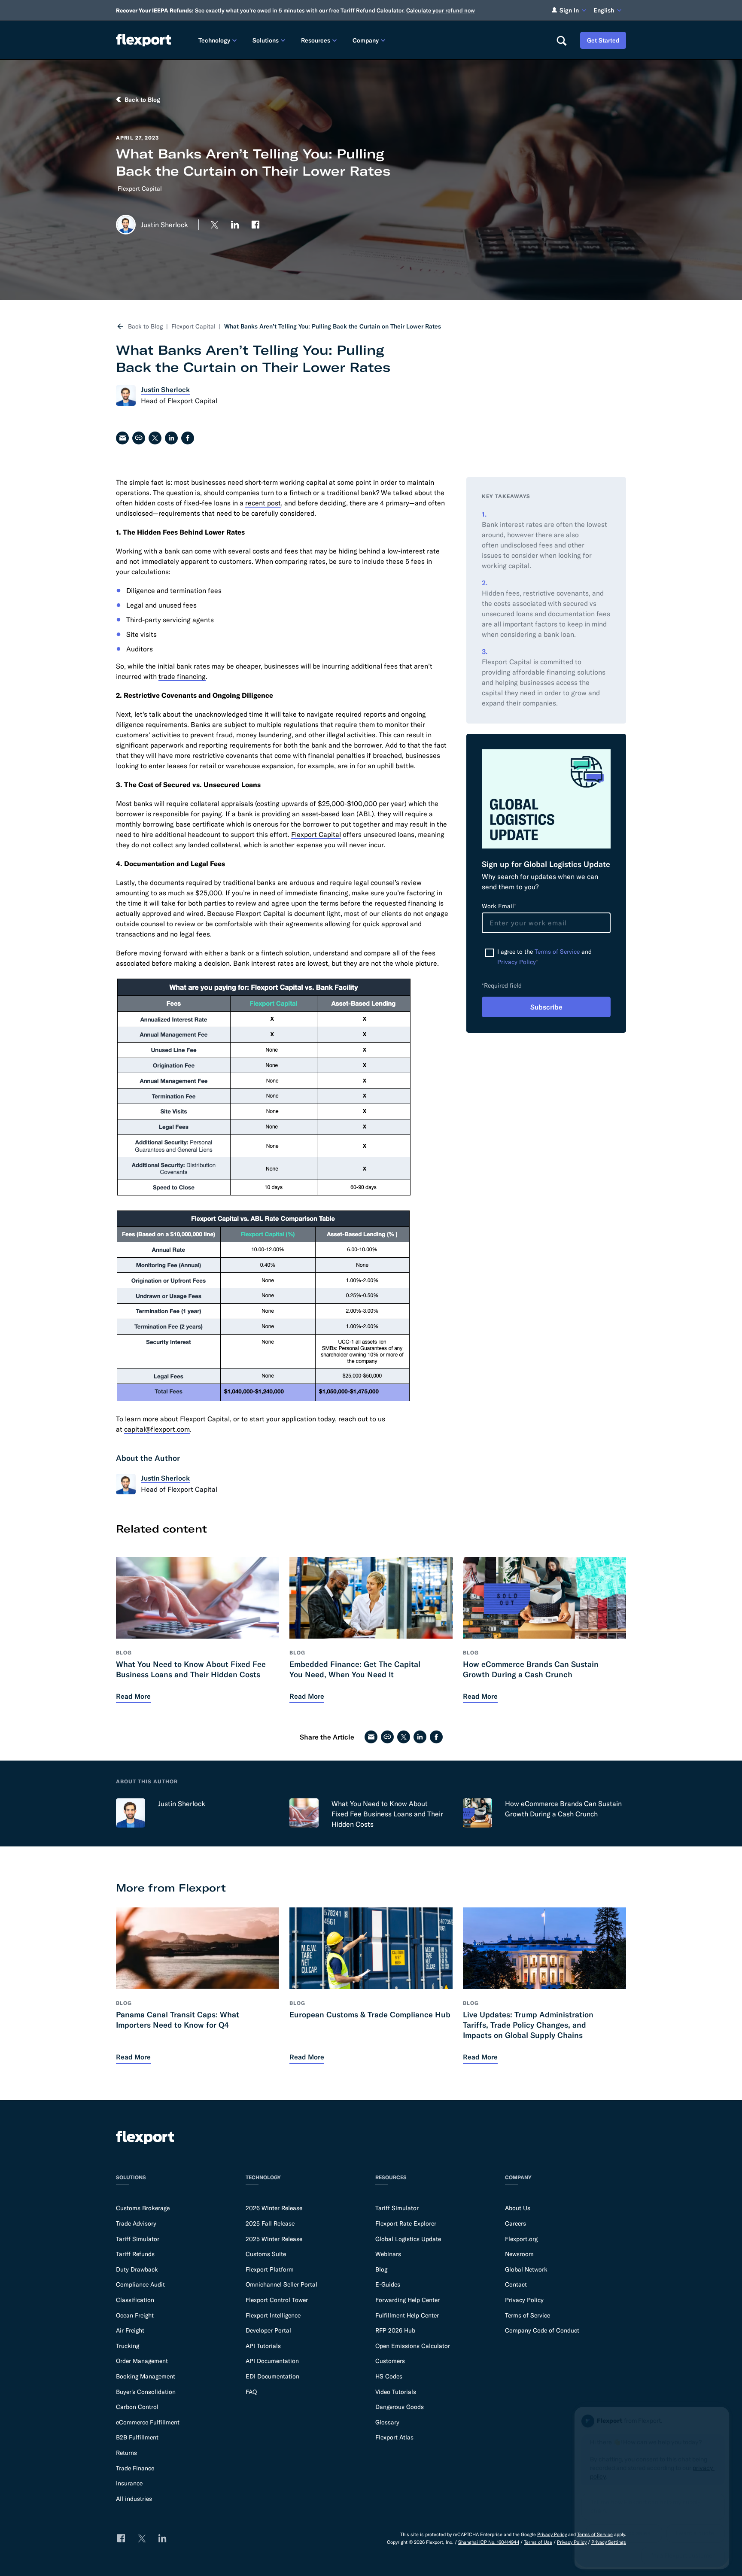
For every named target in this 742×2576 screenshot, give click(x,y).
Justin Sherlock (182, 1804)
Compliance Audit (140, 2284)
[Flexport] (143, 40)
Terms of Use (538, 2542)
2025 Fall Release (270, 2223)
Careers (515, 2223)
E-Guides (388, 2284)
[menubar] (370, 40)
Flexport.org (521, 2239)
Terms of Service (557, 952)
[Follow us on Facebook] (255, 225)
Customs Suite (266, 2254)
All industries (134, 2499)
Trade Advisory (136, 2223)
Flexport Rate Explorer (406, 2223)
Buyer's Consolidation (146, 2392)
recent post (263, 503)
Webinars (388, 2254)
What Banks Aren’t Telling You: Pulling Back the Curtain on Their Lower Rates (333, 326)
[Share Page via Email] (122, 438)
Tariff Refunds (135, 2254)
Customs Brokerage (143, 2208)
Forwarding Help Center (407, 2300)
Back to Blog (145, 326)
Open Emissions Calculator (413, 2346)
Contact (516, 2284)
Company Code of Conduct (542, 2330)
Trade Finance (135, 2468)
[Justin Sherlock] (131, 1813)
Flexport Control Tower (277, 2300)
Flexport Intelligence (273, 2315)
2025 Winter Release (274, 2239)
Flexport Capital (140, 189)
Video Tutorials (396, 2392)
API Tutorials (263, 2346)
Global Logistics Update (408, 2239)
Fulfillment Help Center (407, 2315)
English (604, 10)
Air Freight (130, 2330)
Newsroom (519, 2254)
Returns (126, 2453)
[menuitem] (219, 40)
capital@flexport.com (157, 1429)
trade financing (182, 676)
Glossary (387, 2422)
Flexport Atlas (394, 2437)
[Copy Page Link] (139, 438)
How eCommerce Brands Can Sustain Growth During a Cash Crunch (563, 1809)
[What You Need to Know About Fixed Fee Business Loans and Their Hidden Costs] (304, 1813)
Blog (381, 2269)
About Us (518, 2208)
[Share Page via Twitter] (155, 438)
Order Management (142, 2361)
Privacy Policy (517, 962)
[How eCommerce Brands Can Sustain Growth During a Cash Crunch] (477, 1813)
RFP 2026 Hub (395, 2330)
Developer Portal (268, 2330)
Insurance (129, 2483)
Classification (135, 2300)
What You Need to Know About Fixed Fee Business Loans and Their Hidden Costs (387, 1814)
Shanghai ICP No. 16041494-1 (489, 2542)
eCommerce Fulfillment (148, 2422)
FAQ (251, 2392)
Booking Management (146, 2376)
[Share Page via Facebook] (188, 438)
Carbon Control (137, 2407)
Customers (390, 2361)
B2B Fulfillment (137, 2437)
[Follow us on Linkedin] (235, 225)
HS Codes (389, 2376)
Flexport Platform (270, 2269)
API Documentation (272, 2361)
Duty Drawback (137, 2269)
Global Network (526, 2269)
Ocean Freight (135, 2315)
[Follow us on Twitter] (214, 225)
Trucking (128, 2346)
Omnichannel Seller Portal (281, 2284)
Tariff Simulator (138, 2239)
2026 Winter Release (274, 2208)
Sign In (569, 10)
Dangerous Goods (400, 2407)
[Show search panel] (561, 40)
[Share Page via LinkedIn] (171, 438)
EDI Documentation (272, 2376)
